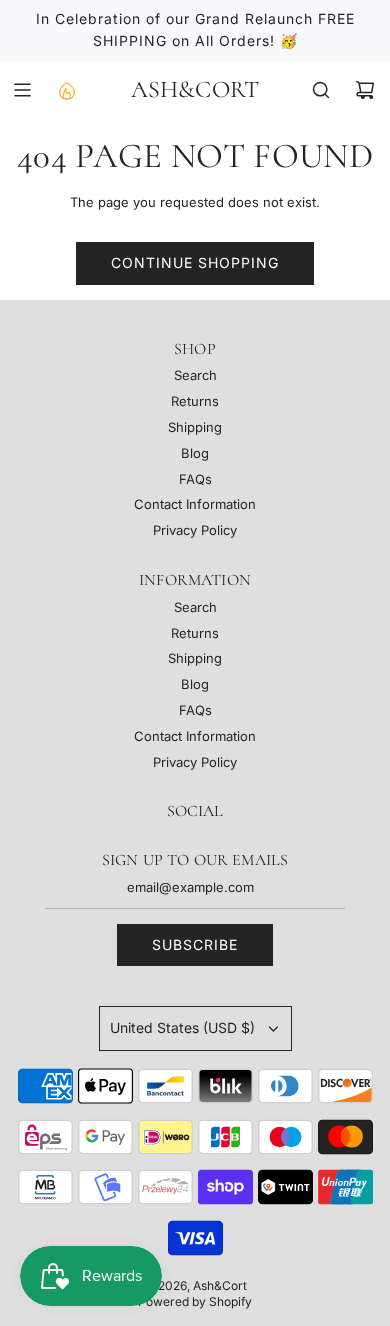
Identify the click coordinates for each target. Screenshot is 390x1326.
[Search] (321, 90)
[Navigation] (22, 90)
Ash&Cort (195, 90)
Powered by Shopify (195, 1301)
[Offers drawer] (66, 90)
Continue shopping (195, 262)
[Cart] (365, 90)
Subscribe (195, 944)
